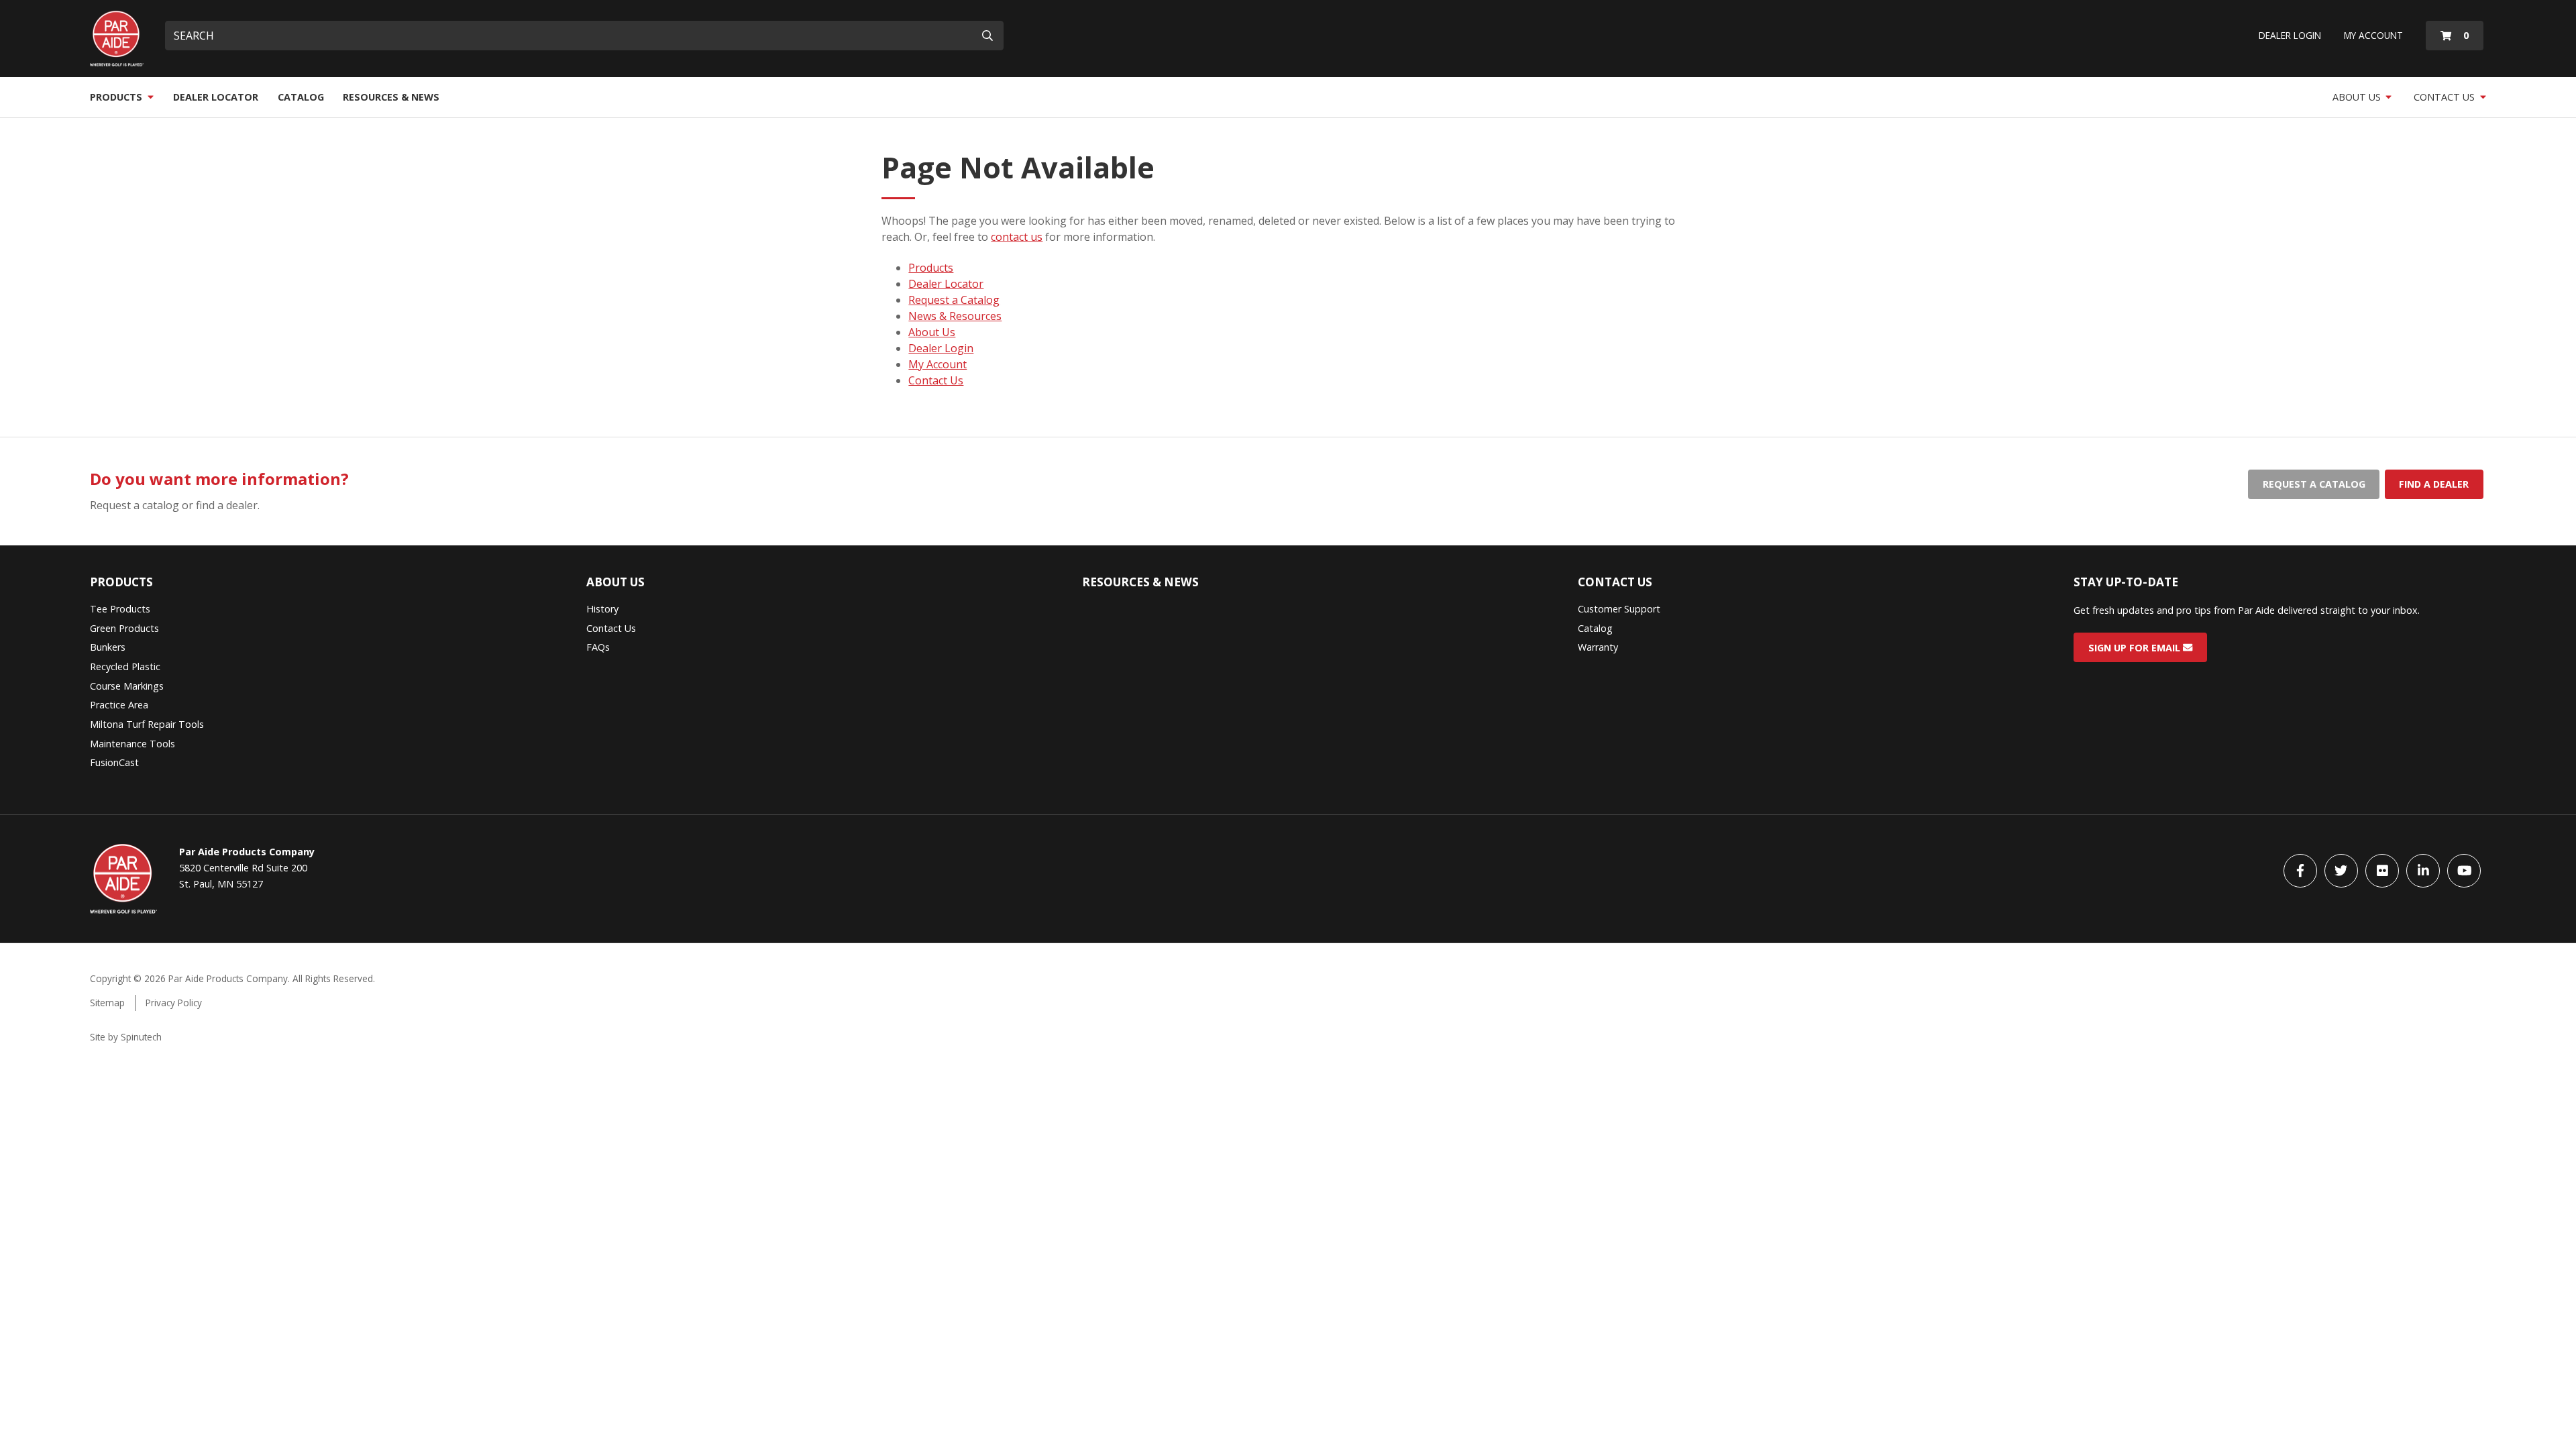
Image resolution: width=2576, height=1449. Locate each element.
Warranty (1598, 647)
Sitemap (107, 1003)
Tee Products (120, 609)
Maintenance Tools (132, 744)
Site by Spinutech (126, 1037)
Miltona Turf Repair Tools (147, 724)
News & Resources (955, 316)
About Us (2358, 97)
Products (117, 97)
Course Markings (127, 686)
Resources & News (391, 97)
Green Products (124, 628)
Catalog (301, 97)
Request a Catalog (954, 300)
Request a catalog (2314, 484)
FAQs (598, 647)
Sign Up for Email (2136, 647)
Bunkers (108, 647)
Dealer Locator (216, 97)
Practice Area (119, 705)
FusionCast (114, 762)
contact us (1017, 237)
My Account (2373, 35)
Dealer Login (2290, 35)
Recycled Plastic (125, 666)
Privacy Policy (174, 1003)
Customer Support (1619, 609)
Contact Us (2446, 97)
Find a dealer (2434, 484)
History (602, 609)
